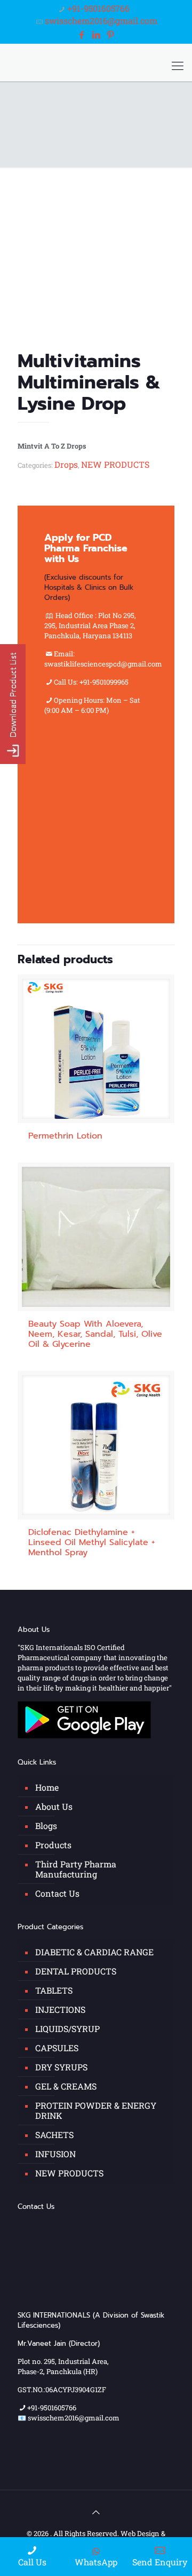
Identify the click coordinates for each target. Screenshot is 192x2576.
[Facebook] (81, 34)
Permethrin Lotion (65, 1136)
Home (47, 1787)
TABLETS (54, 1990)
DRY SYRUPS (61, 2067)
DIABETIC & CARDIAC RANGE (94, 1952)
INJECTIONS (60, 2009)
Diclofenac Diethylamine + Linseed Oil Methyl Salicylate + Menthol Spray (92, 1542)
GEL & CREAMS (66, 2086)
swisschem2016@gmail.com (101, 21)
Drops (66, 464)
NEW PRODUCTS (115, 464)
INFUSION (55, 2154)
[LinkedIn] (96, 34)
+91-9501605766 (98, 8)
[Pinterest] (110, 34)
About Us (54, 1806)
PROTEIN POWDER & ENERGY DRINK (96, 2110)
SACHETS (54, 2135)
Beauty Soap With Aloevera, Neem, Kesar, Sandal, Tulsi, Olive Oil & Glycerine (95, 1334)
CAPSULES (57, 2048)
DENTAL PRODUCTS (76, 1971)
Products (53, 1845)
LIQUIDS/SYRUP (67, 2029)
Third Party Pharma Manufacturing (76, 1869)
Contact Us (57, 1893)
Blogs (46, 1826)
